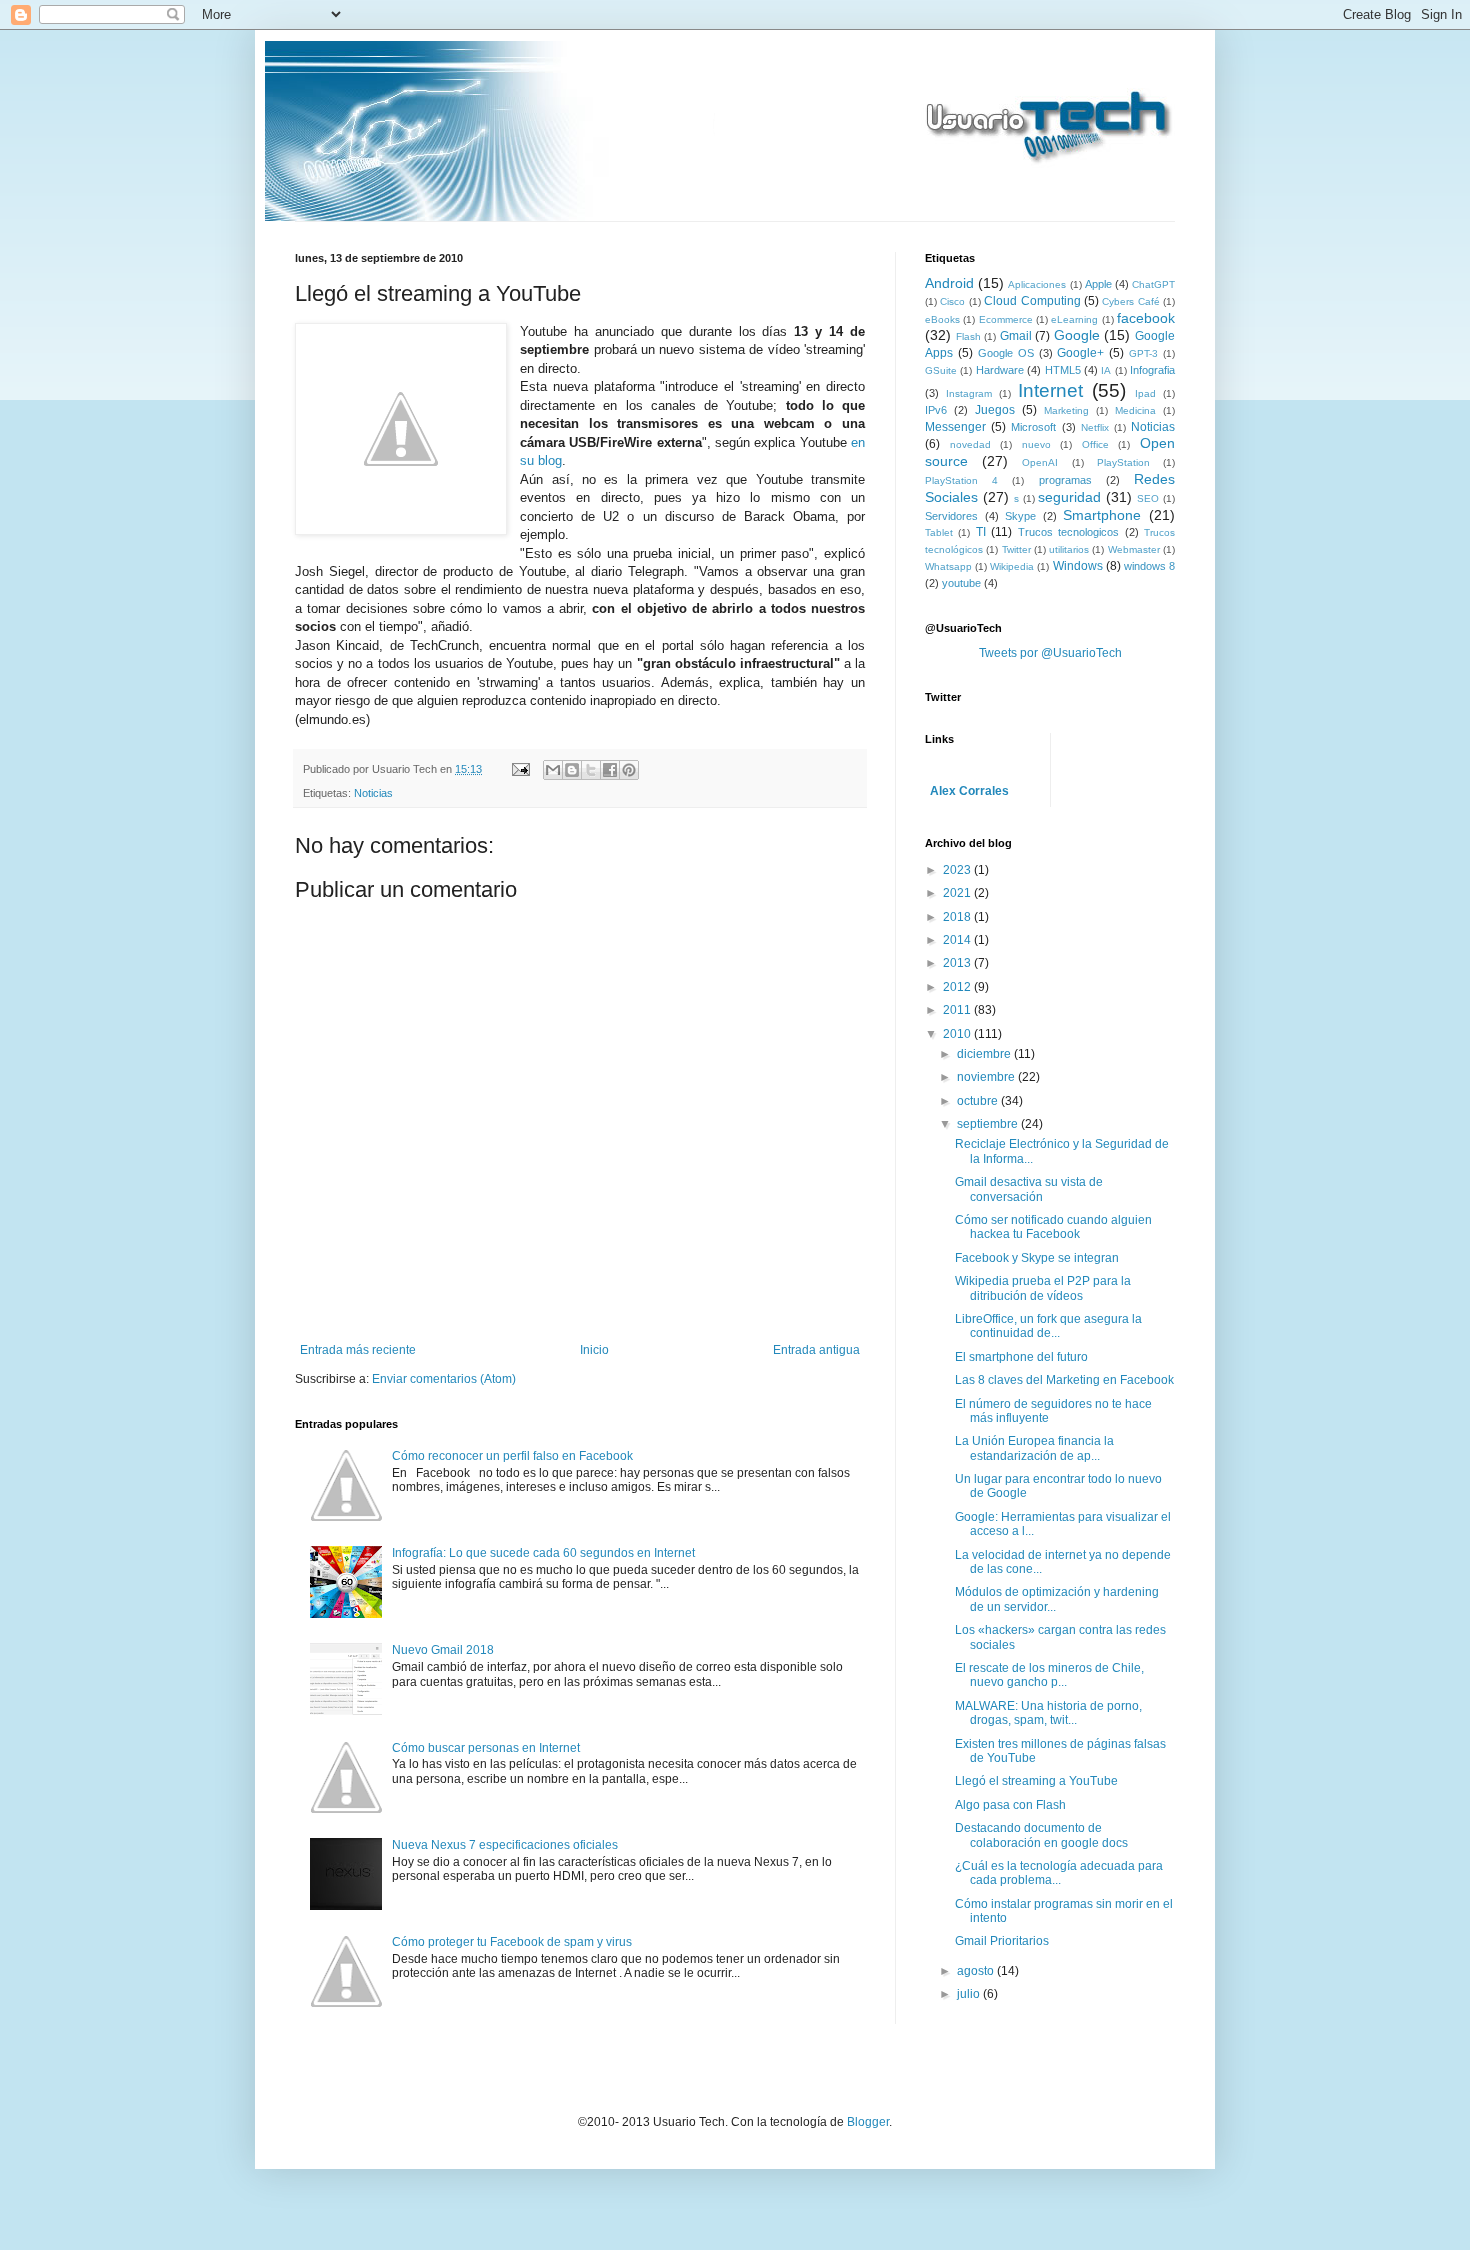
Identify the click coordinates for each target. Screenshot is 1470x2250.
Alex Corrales (969, 791)
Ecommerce (1006, 319)
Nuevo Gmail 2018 (443, 1650)
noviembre (987, 1077)
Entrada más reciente (358, 1350)
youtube (961, 583)
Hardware (1000, 370)
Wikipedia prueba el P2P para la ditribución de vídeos (1043, 1288)
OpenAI (1040, 462)
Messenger (955, 427)
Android (949, 283)
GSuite (941, 370)
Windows (1078, 566)
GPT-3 (1143, 353)
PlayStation (1123, 462)
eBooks (942, 319)
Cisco (952, 301)
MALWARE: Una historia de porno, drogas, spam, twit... (1048, 1713)
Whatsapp (948, 566)
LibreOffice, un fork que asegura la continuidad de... (1048, 1326)
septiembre (989, 1124)
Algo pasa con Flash (1010, 1805)
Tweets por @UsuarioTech (1050, 653)
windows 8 (1149, 566)
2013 (958, 963)
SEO (1148, 498)
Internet (1050, 390)
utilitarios (1069, 549)
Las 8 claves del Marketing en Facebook (1064, 1380)
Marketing (1066, 410)
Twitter (1016, 549)
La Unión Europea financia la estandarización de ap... (1034, 1448)
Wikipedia (1012, 566)
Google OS (1006, 353)
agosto (977, 1971)
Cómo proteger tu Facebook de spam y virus (512, 1942)
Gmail (1016, 336)
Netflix (1095, 427)
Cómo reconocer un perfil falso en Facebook (512, 1456)
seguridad (1069, 497)
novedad (970, 444)
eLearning (1074, 319)
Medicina (1135, 410)
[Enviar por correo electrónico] (553, 770)
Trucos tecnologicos (1068, 532)
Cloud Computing (1032, 301)
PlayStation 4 (961, 480)
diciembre (985, 1054)
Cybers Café (1130, 301)
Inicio (594, 1350)
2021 (958, 893)
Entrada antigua (816, 1350)
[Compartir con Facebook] (610, 770)
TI (981, 532)
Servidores (951, 516)
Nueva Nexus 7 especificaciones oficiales (505, 1845)
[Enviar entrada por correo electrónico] (520, 769)
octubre (979, 1101)
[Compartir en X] (591, 770)
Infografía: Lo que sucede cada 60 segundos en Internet (543, 1553)
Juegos (995, 410)
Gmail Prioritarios (1002, 1941)
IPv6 (936, 410)
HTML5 (1063, 370)
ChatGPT (1153, 284)
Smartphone (1102, 515)
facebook (1146, 318)
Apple (1098, 284)
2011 (958, 1010)
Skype (1020, 516)
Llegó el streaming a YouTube (1036, 1781)
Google (1077, 335)
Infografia (1152, 370)
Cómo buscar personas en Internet (486, 1748)
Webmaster (1134, 549)
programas (1065, 480)
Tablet (939, 532)
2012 (958, 987)
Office (1095, 444)
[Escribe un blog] (572, 770)
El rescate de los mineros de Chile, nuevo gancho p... (1049, 1675)
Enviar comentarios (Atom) (444, 1379)
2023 (958, 870)
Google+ (1080, 353)
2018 (958, 917)
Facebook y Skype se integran (1037, 1258)
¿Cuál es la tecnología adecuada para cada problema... (1059, 1873)
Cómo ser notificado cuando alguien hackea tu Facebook (1053, 1227)
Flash (968, 336)
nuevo (1036, 444)
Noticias (373, 793)
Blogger (868, 2122)
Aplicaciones (1037, 284)
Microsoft (1033, 427)
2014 (958, 940)
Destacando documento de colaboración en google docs (1041, 1835)
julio (970, 1994)
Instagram (969, 393)
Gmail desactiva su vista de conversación (1029, 1189)
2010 (958, 1034)
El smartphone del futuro (1021, 1357)
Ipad (1145, 393)
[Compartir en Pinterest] (629, 770)
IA (1106, 370)
